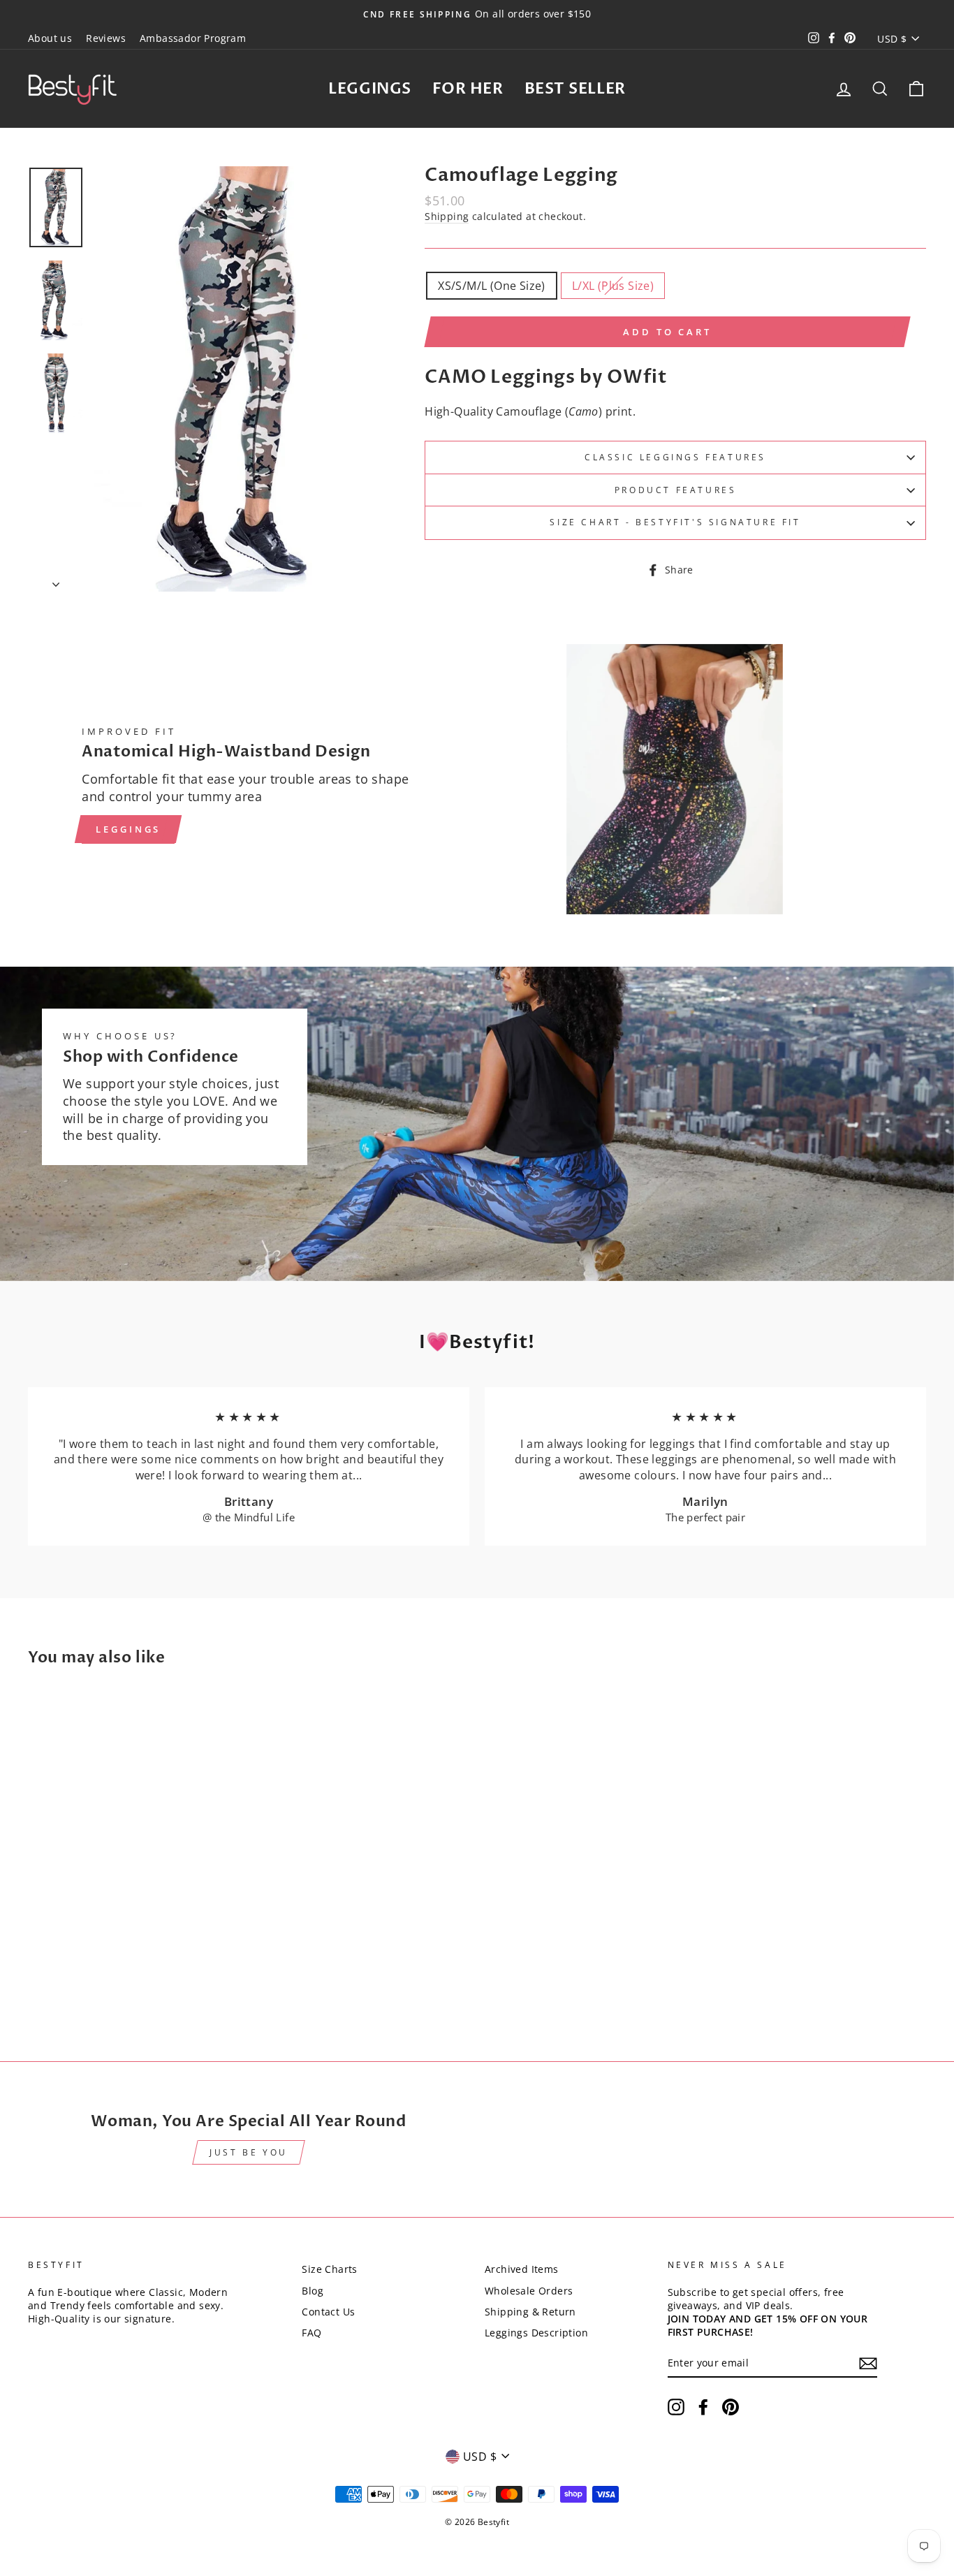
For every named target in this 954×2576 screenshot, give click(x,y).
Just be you (249, 2152)
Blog (313, 2291)
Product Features (676, 490)
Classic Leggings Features (675, 457)
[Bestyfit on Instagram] (676, 2407)
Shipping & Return (530, 2312)
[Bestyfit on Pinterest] (731, 2407)
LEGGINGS (369, 89)
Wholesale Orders (529, 2291)
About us (50, 38)
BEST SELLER (575, 89)
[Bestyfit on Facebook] (703, 2407)
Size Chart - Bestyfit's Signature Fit (675, 522)
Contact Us (328, 2312)
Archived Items (522, 2269)
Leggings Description (536, 2333)
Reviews (106, 38)
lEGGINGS (128, 829)
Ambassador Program (193, 38)
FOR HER (468, 89)
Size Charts (329, 2269)
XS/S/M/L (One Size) (492, 286)
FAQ (311, 2333)
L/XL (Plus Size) (613, 286)
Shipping (447, 216)
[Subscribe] (868, 2363)
